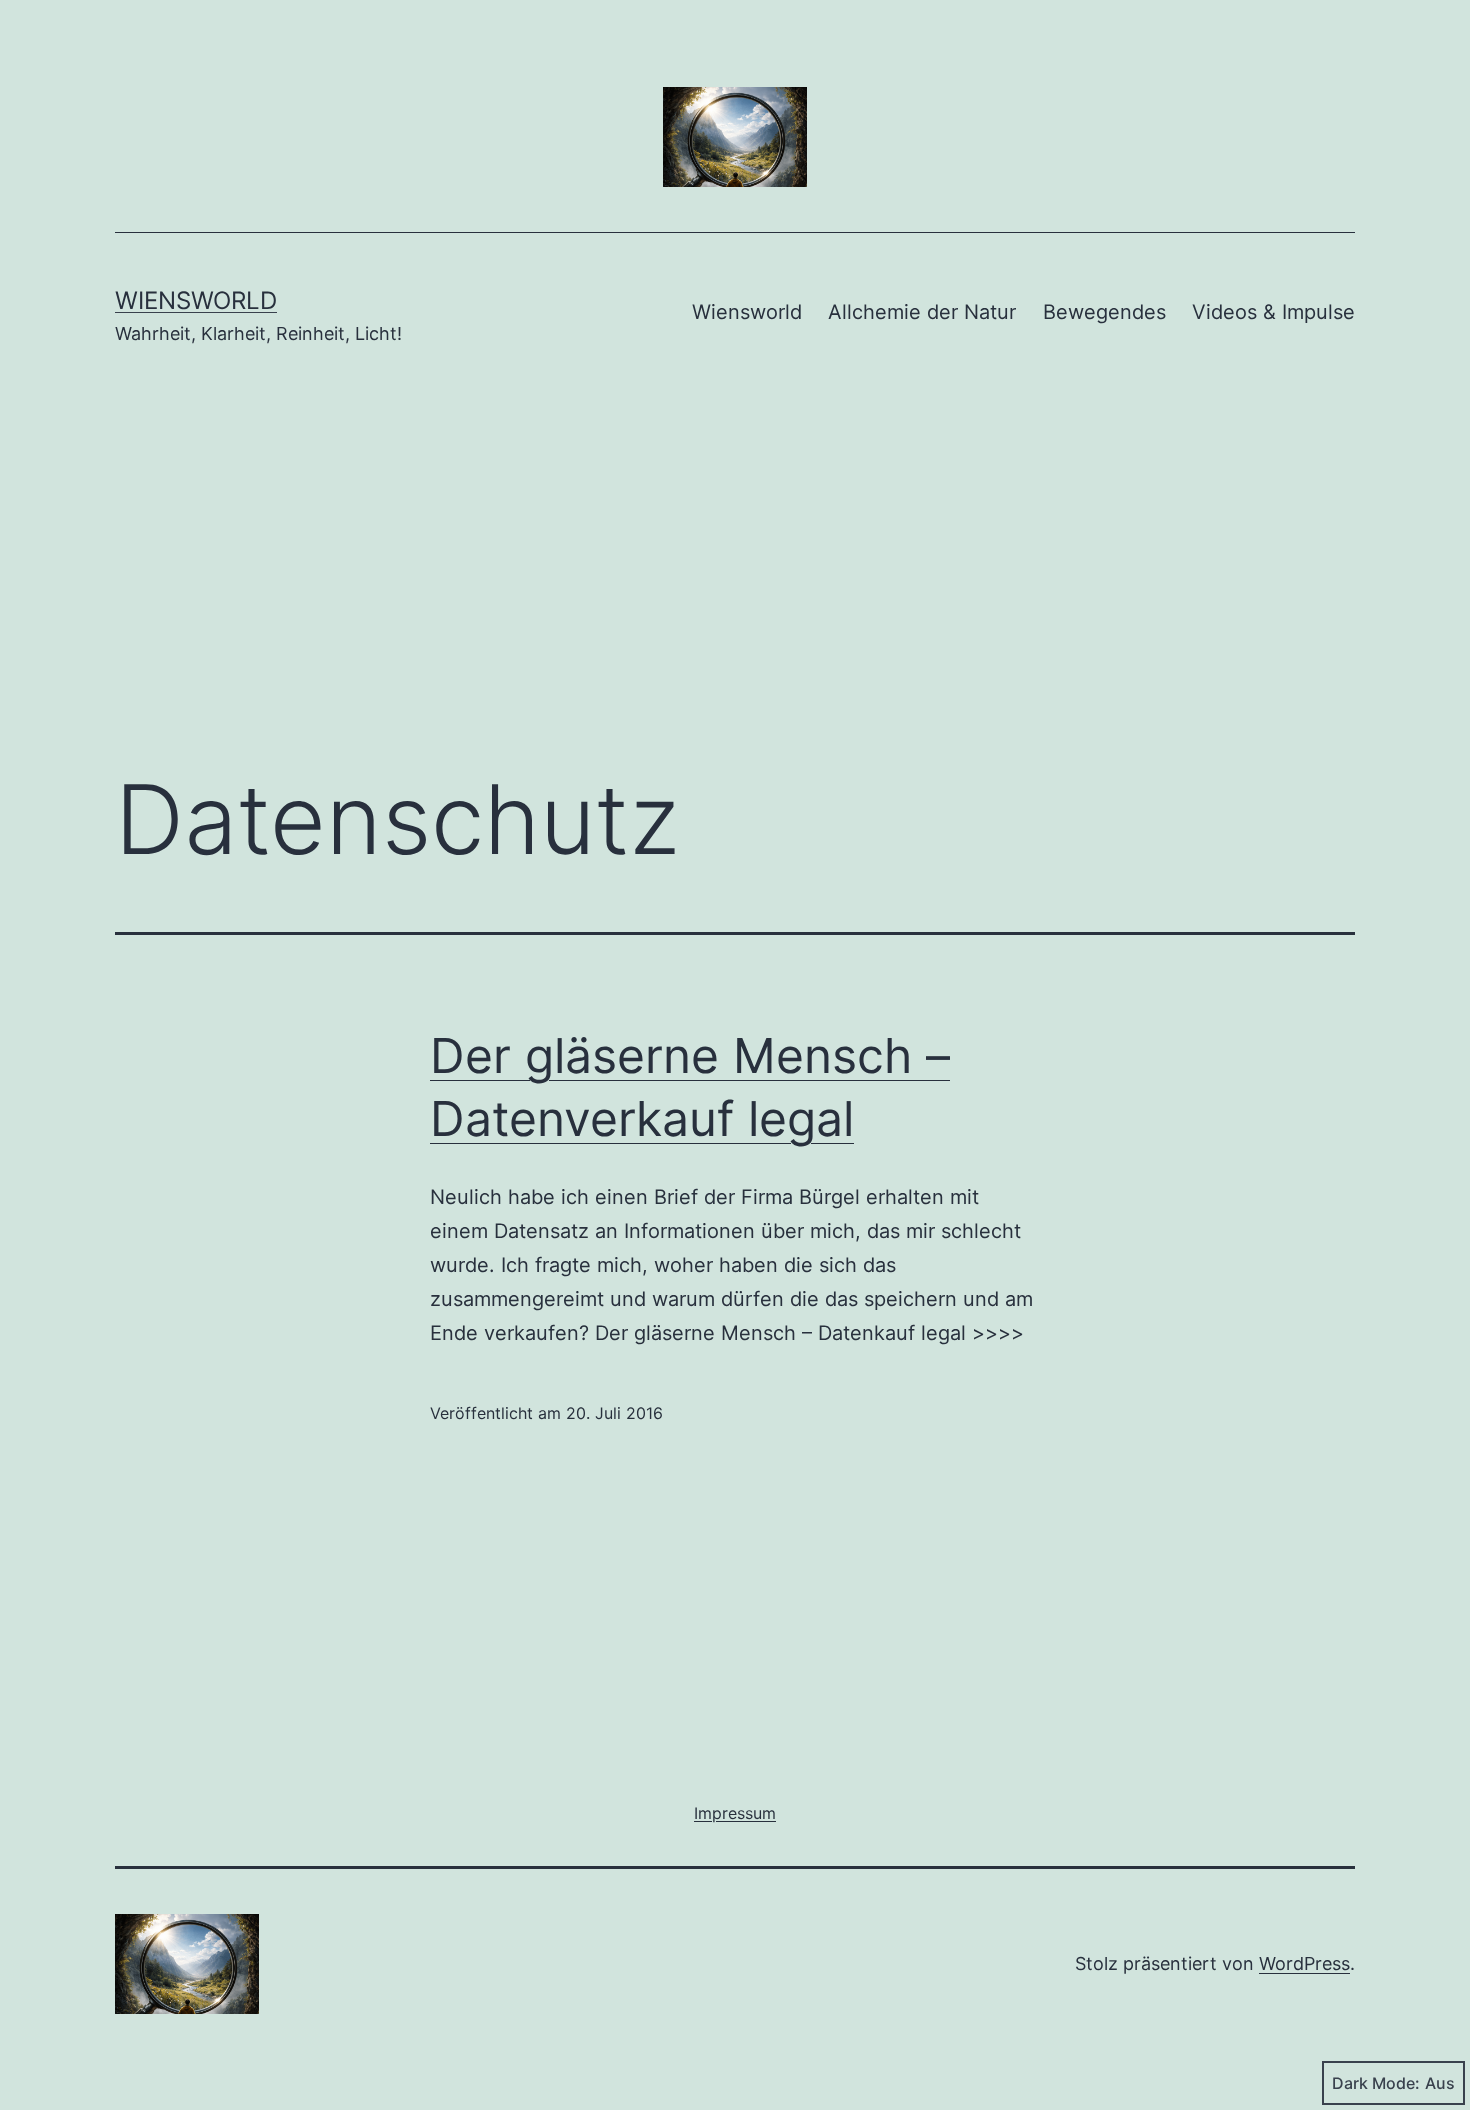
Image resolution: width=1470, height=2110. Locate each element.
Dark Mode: (1376, 2083)
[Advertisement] (735, 587)
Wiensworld (196, 300)
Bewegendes (1104, 312)
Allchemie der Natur (922, 312)
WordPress (1304, 1963)
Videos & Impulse (1273, 312)
